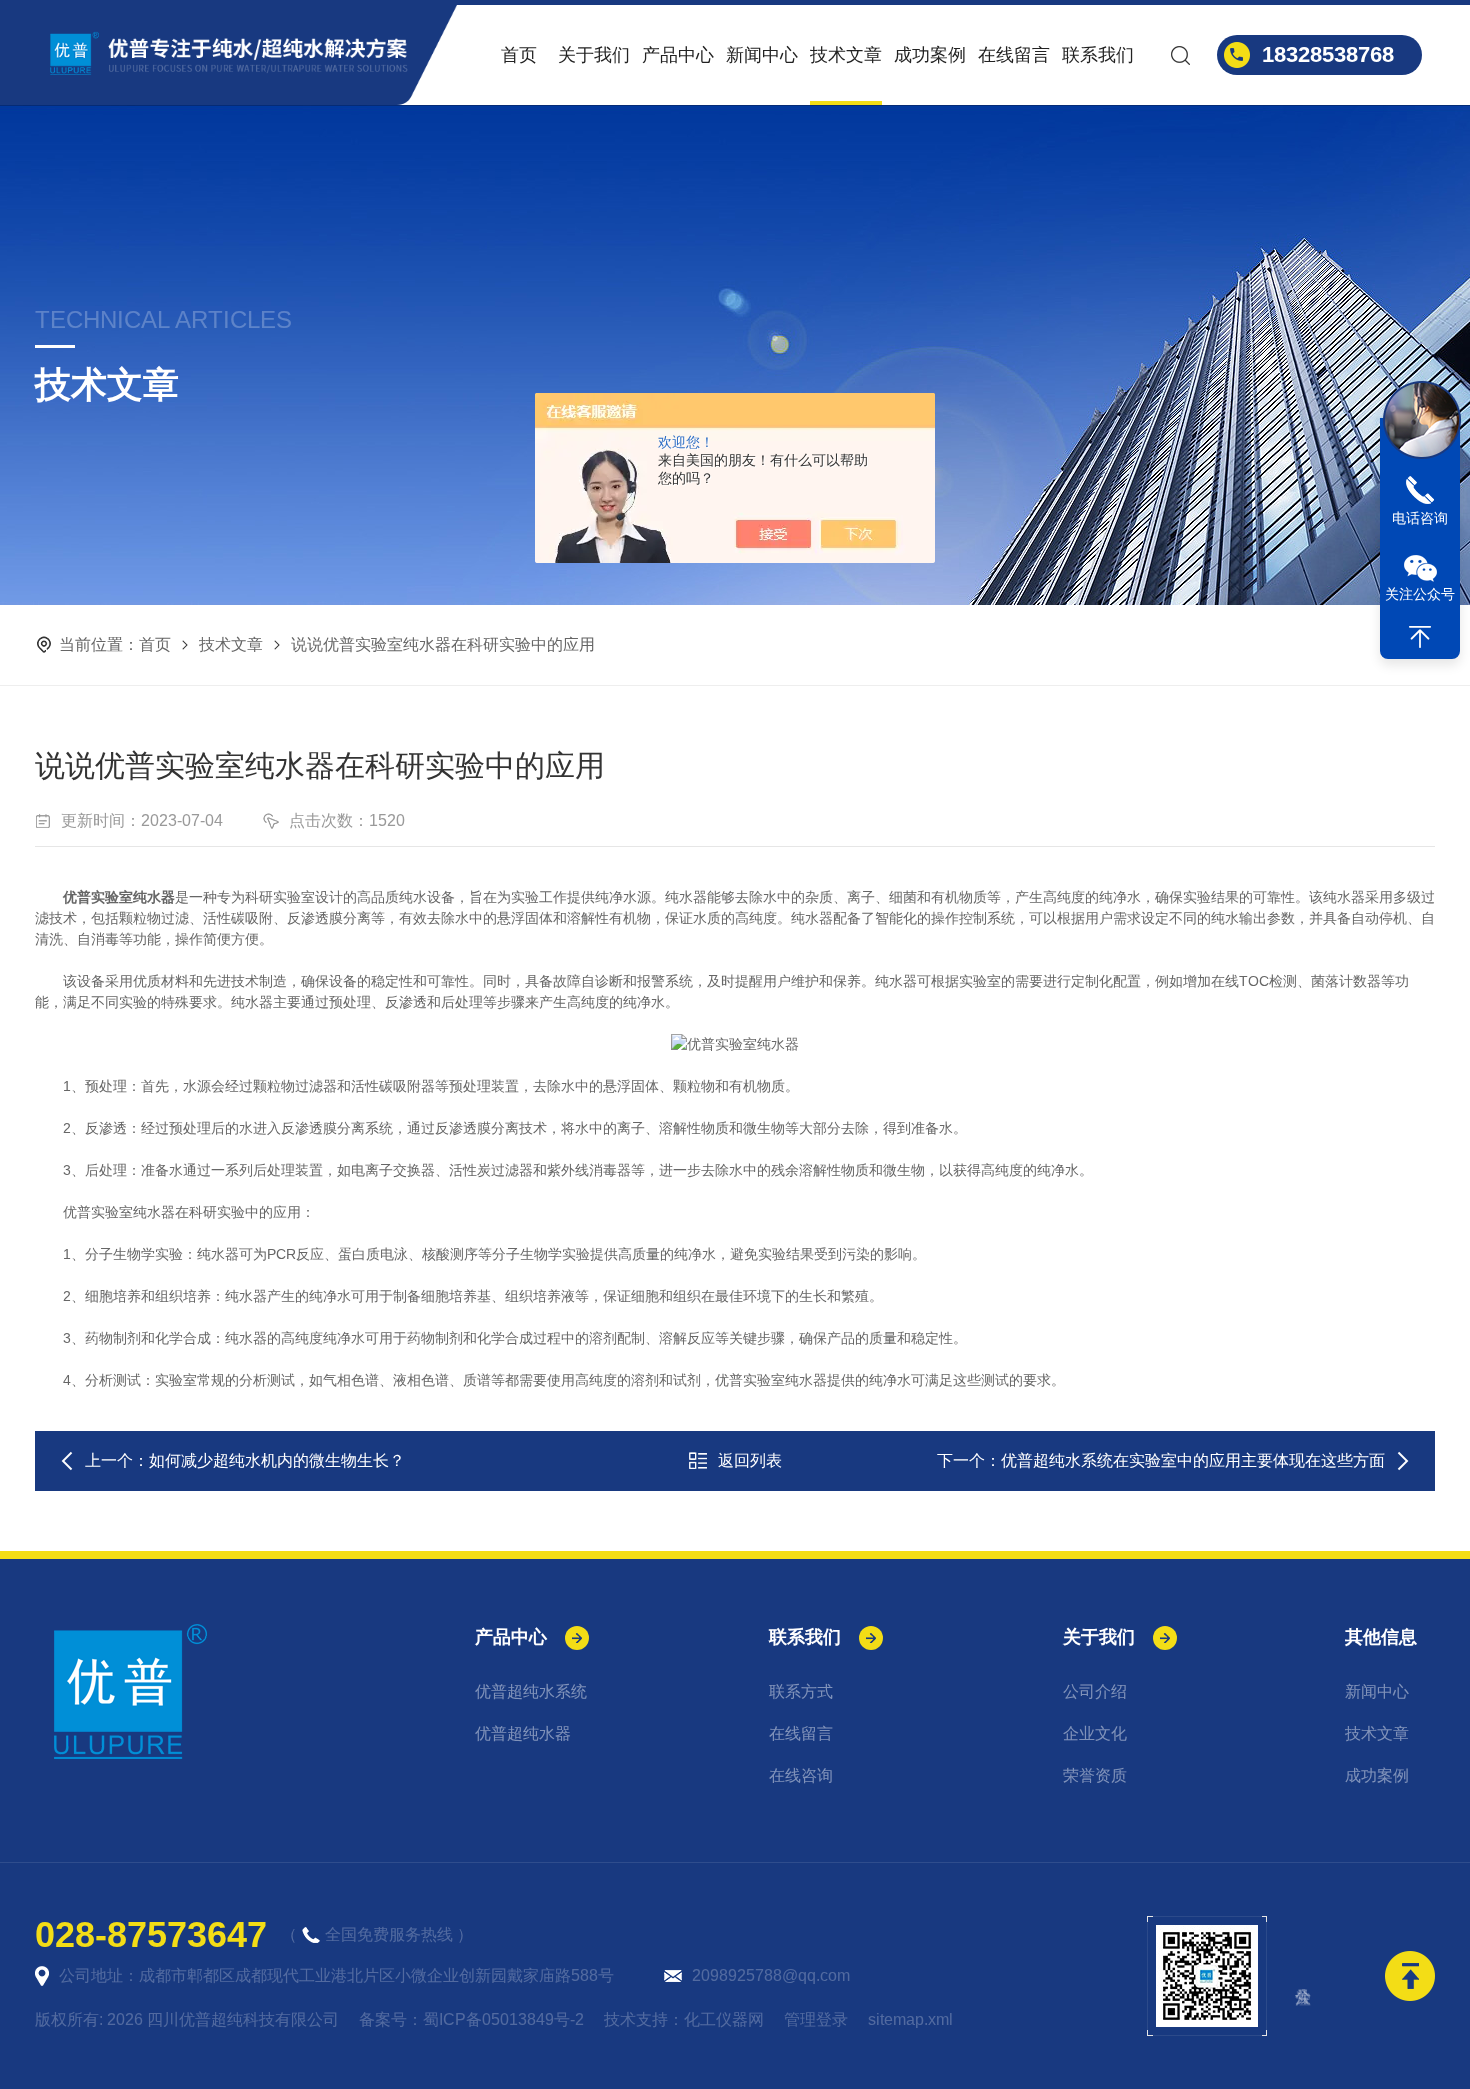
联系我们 (1098, 55)
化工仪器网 (724, 2019)
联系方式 (801, 1691)
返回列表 (750, 1460)
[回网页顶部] (1420, 637)
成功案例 (930, 55)
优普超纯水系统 (531, 1691)
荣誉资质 (1095, 1775)
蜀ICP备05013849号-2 (503, 2019)
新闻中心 (762, 55)
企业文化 (1095, 1733)
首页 (519, 55)
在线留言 (1014, 55)
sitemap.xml (910, 2019)
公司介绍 (1095, 1691)
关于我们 (594, 55)
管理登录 (816, 2019)
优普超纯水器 (523, 1733)
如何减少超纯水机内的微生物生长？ (277, 1460)
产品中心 (678, 55)
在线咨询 (801, 1775)
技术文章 (846, 55)
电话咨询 (1420, 518)
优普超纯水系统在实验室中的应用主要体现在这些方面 (1193, 1460)
